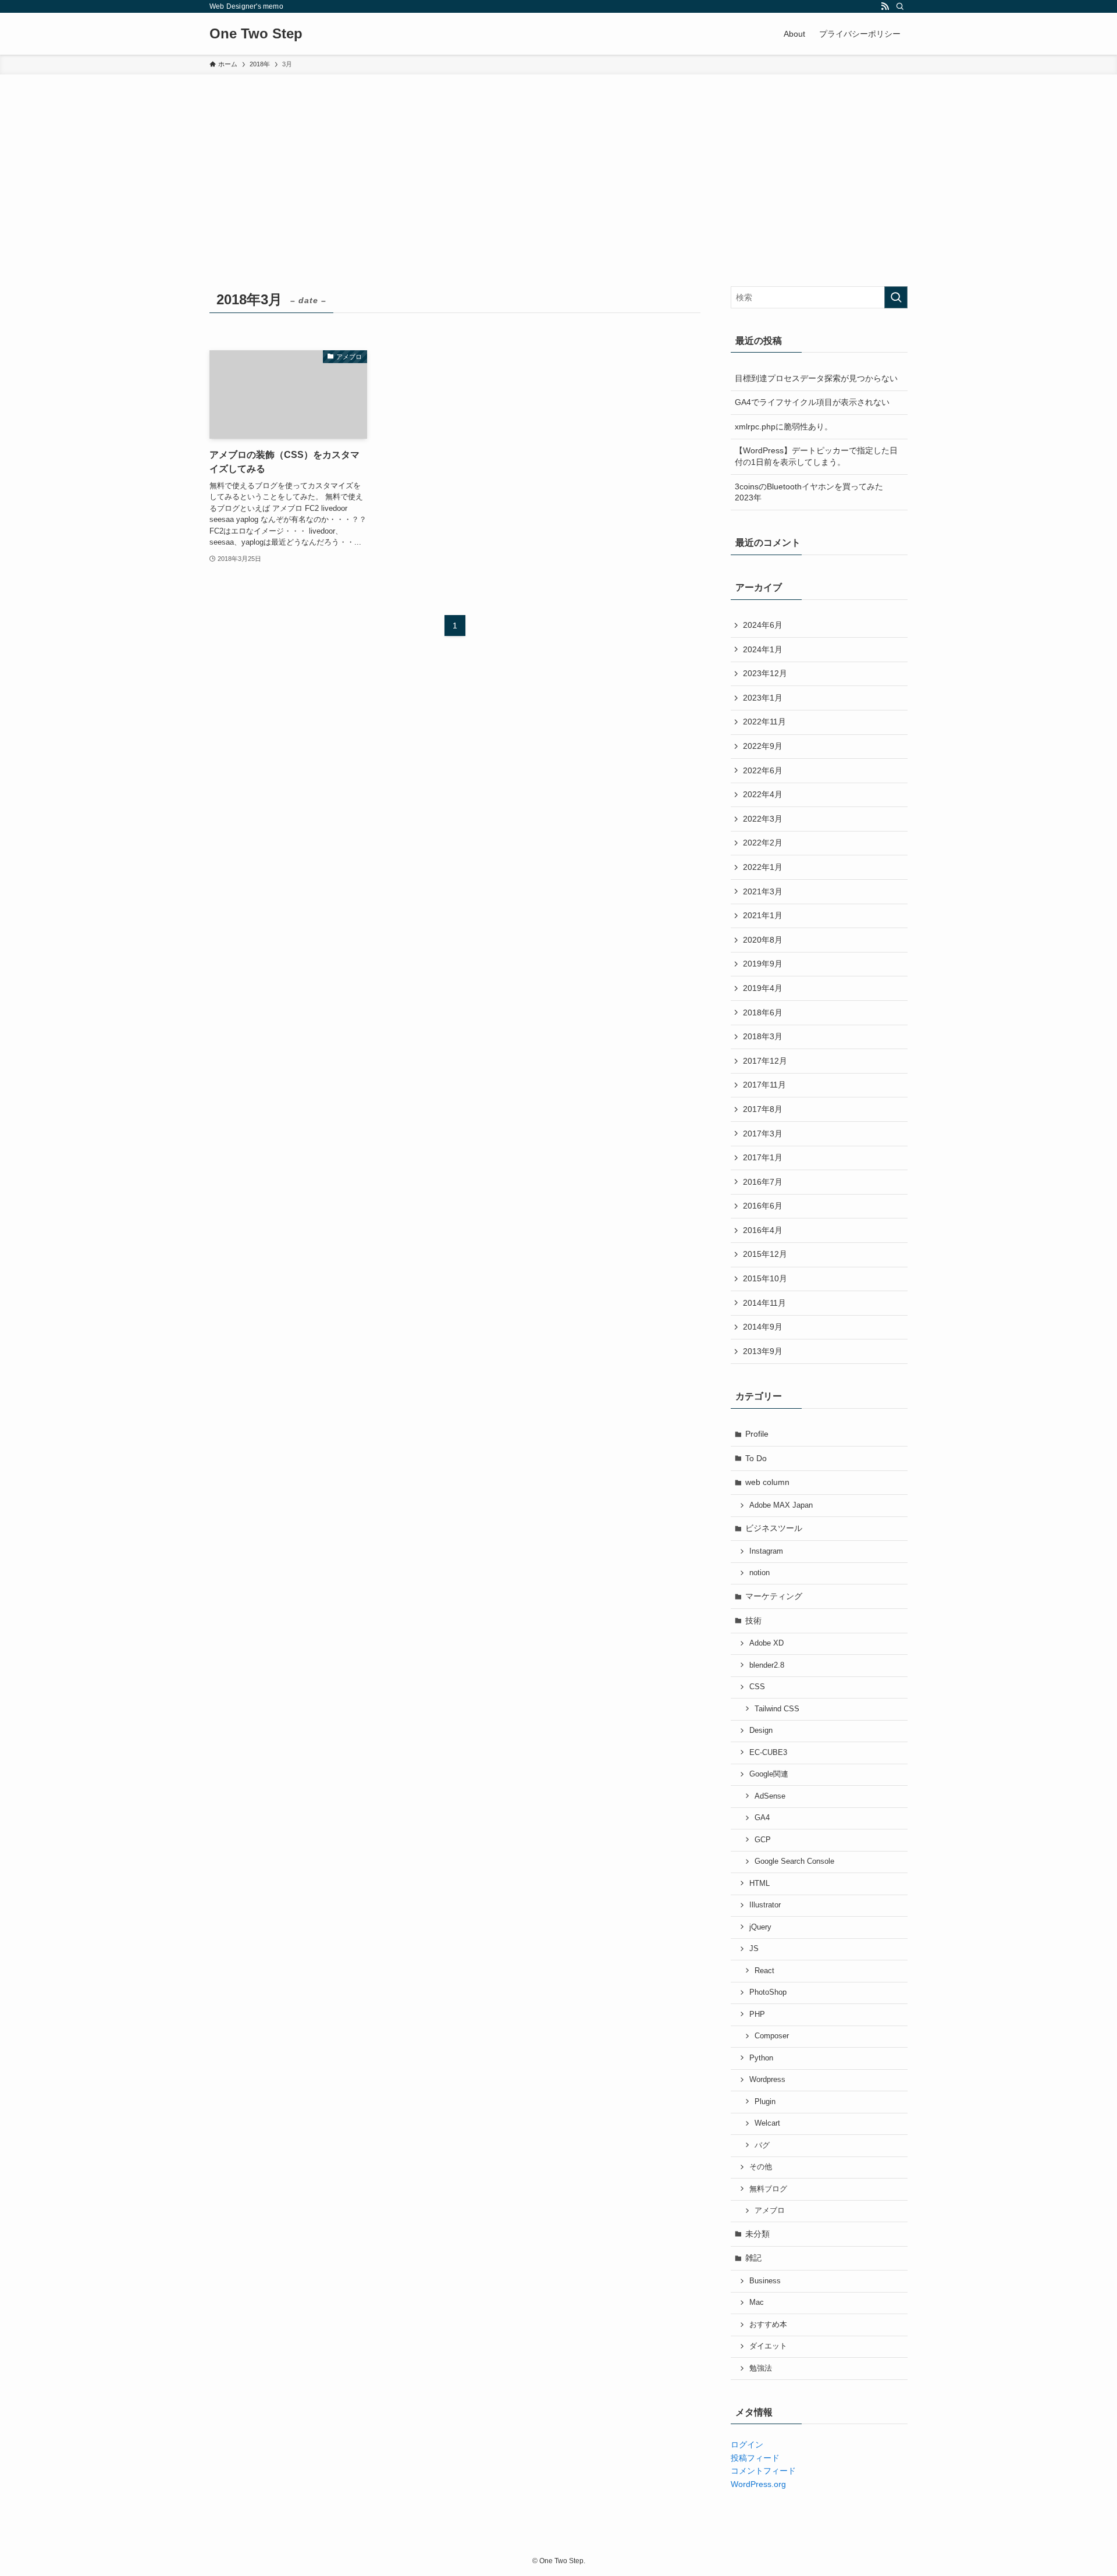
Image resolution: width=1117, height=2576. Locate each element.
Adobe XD (766, 1643)
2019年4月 (763, 988)
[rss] (885, 6)
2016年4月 (763, 1230)
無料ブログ (768, 2189)
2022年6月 (763, 770)
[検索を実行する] (896, 297)
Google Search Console (794, 1861)
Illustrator (765, 1905)
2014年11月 (764, 1303)
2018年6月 (763, 1012)
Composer (772, 2036)
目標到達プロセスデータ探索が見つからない (816, 378)
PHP (757, 2014)
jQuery (760, 1927)
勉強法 (761, 2368)
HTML (760, 1884)
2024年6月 (763, 625)
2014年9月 (763, 1327)
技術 (753, 1621)
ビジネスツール (774, 1528)
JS (754, 1949)
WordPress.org (758, 2484)
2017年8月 (763, 1109)
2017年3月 (763, 1134)
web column (767, 1482)
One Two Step (256, 34)
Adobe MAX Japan (781, 1505)
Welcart (767, 2123)
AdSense (770, 1796)
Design (761, 1731)
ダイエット (768, 2346)
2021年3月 (763, 891)
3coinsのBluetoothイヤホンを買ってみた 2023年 (809, 492)
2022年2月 (763, 843)
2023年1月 (763, 698)
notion (760, 1573)
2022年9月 (763, 746)
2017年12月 (765, 1061)
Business (765, 2281)
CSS (757, 1687)
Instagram (766, 1551)
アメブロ (770, 2211)
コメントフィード (763, 2471)
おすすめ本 (768, 2325)
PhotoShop (768, 1992)
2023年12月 (765, 673)
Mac (757, 2303)
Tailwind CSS (777, 1709)
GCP (763, 1840)
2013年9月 (763, 1351)
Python (761, 2058)
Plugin (765, 2102)
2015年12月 (765, 1254)
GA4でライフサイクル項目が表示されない (812, 402)
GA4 (762, 1818)
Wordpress (767, 2080)
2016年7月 (763, 1182)
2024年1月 (763, 649)
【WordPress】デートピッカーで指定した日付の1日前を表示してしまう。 (816, 456)
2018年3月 (763, 1036)
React (764, 1971)
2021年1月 (763, 915)
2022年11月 (764, 722)
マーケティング (774, 1596)
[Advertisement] (558, 162)
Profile (757, 1434)
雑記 (753, 2258)
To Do (756, 1458)
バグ (762, 2145)
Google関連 (769, 1774)
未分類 (757, 2234)
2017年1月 (763, 1157)
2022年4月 (763, 794)
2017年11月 (764, 1085)
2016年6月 (763, 1206)
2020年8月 (763, 940)
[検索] (900, 6)
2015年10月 (765, 1278)
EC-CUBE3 (768, 1753)
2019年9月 (763, 964)
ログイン (747, 2444)
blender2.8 (767, 1665)
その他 (761, 2167)
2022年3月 (763, 819)
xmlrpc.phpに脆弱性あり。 (784, 427)
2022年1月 (763, 867)
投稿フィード (755, 2458)
